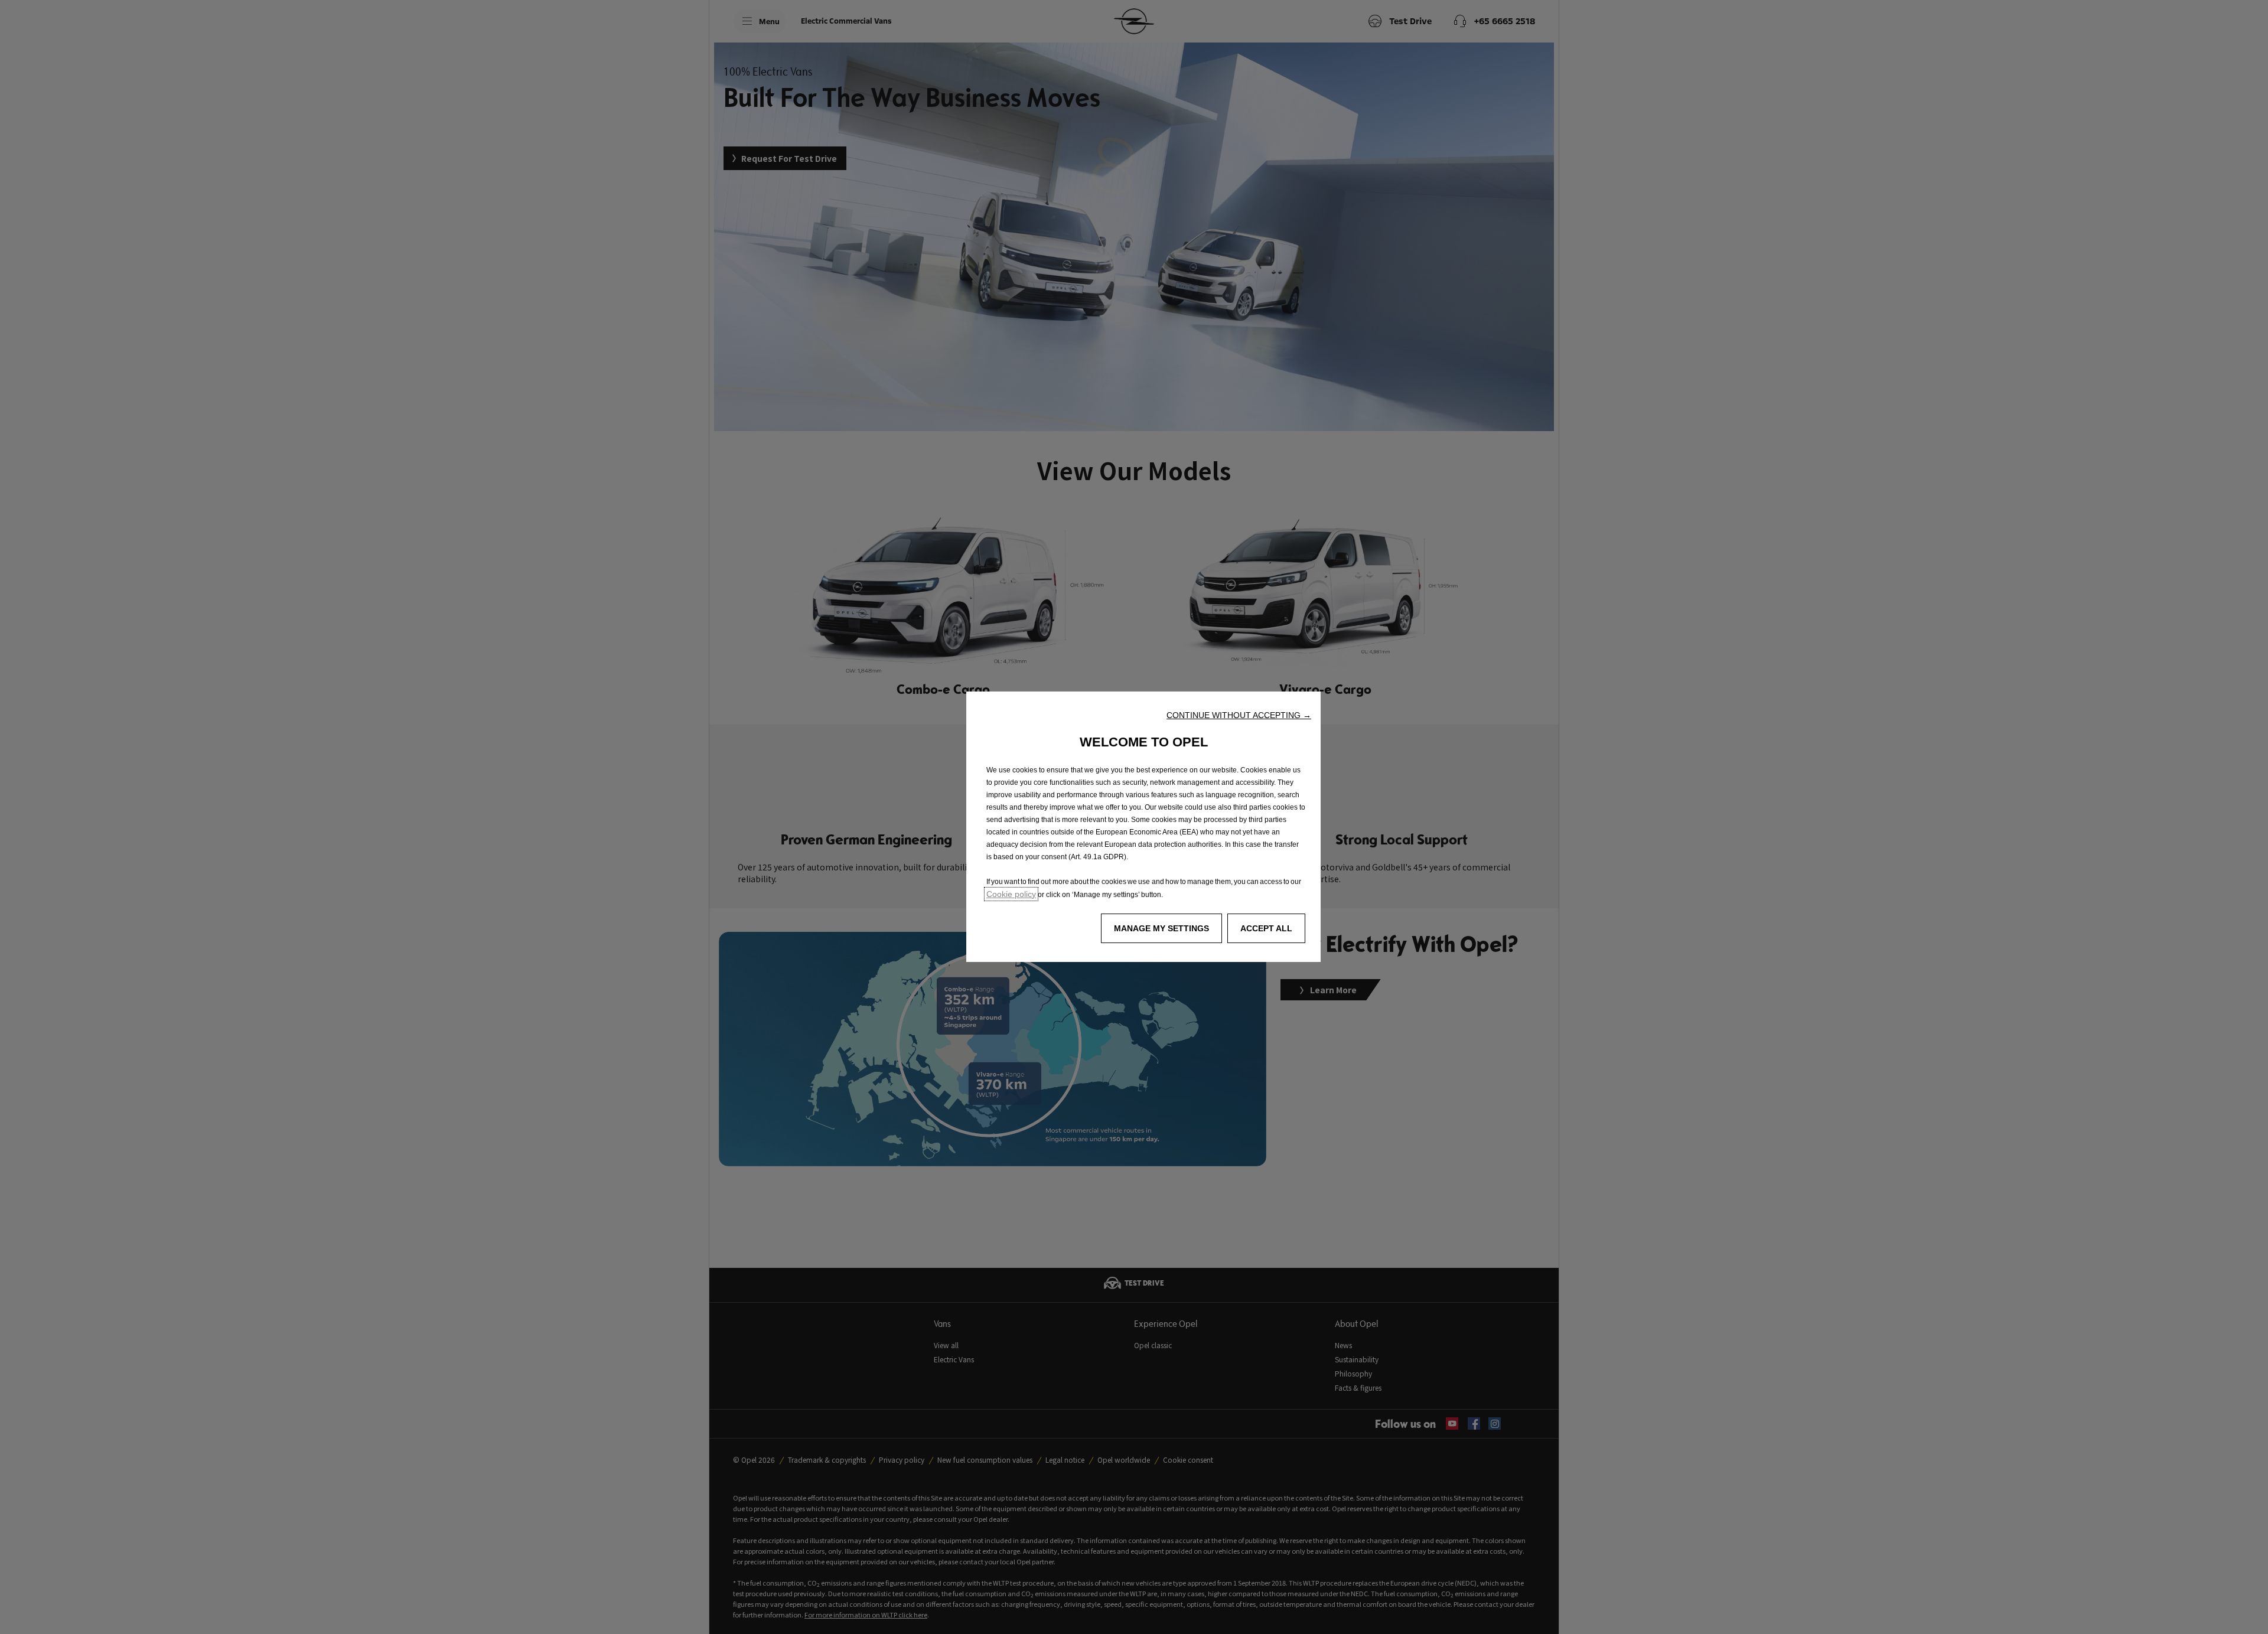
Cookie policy (1011, 894)
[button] (1239, 715)
